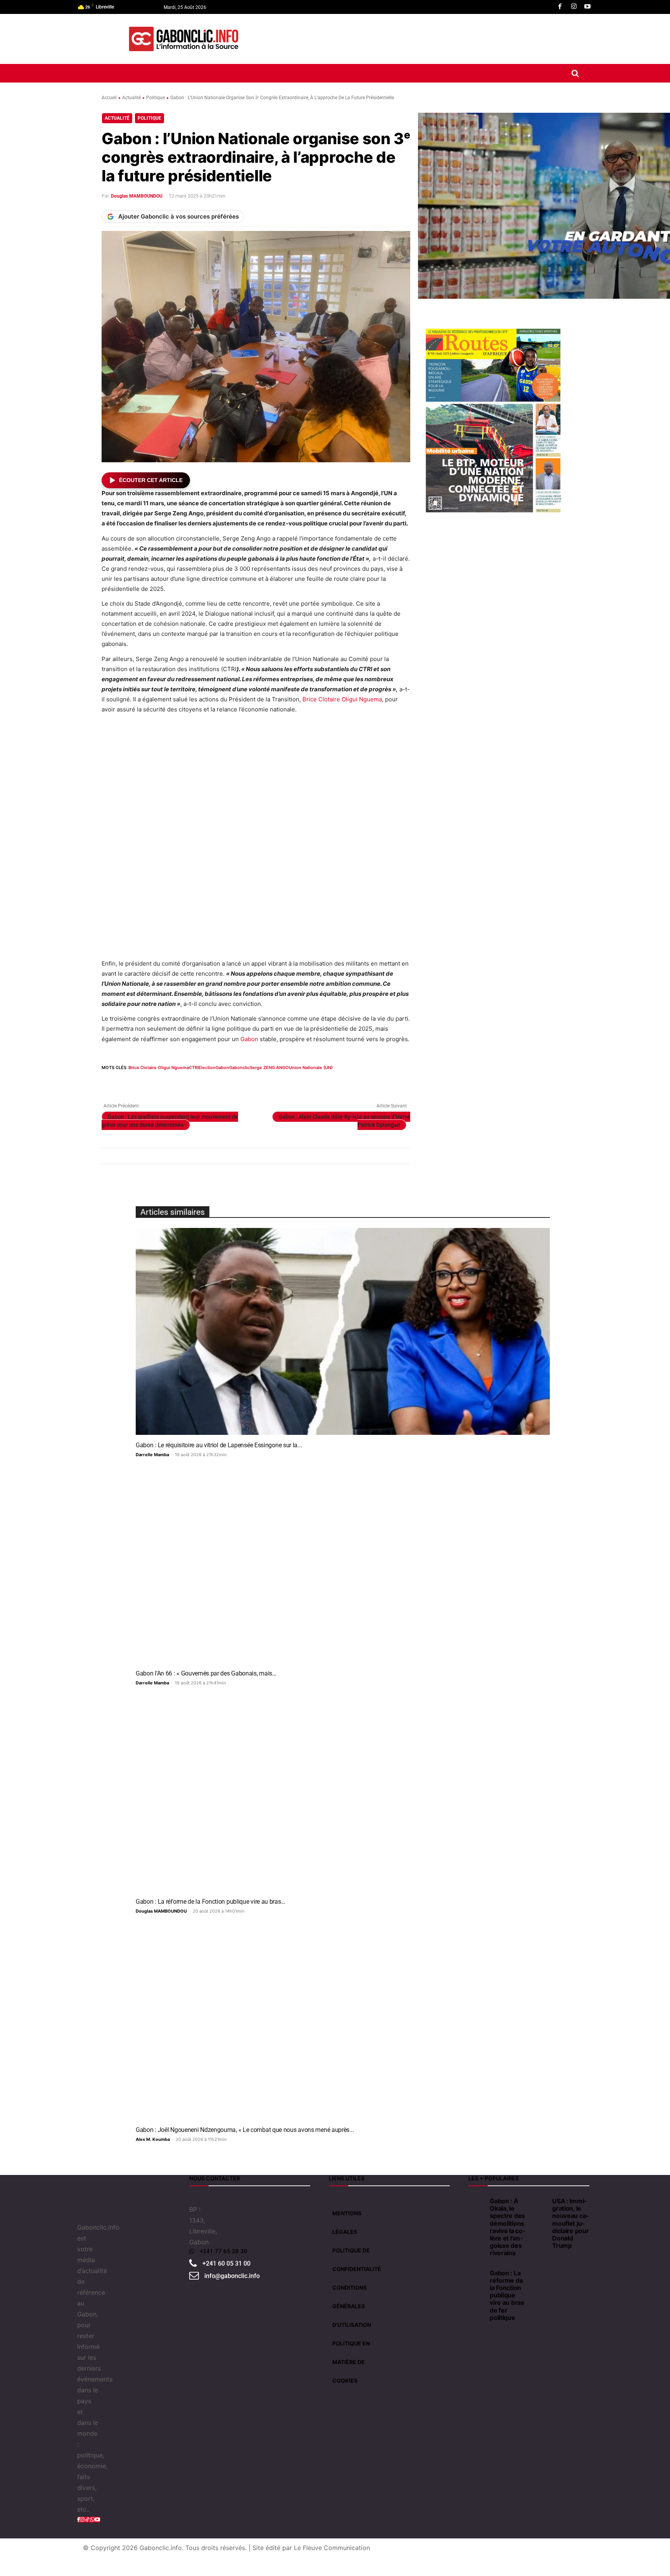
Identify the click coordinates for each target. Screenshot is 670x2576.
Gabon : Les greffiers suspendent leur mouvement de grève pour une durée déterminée (170, 1121)
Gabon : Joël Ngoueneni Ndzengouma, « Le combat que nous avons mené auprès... (245, 2130)
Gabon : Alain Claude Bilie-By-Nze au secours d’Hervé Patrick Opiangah (344, 1121)
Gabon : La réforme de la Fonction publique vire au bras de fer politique (507, 2295)
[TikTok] (87, 2519)
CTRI (194, 1068)
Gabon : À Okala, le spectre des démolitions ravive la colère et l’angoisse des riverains (507, 2227)
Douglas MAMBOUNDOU (137, 196)
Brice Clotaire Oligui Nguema (342, 699)
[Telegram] (216, 1082)
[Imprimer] (199, 1082)
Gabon (249, 1039)
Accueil (109, 98)
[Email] (181, 1082)
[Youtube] (587, 7)
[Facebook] (560, 7)
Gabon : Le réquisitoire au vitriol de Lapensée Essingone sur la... (219, 1445)
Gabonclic (239, 1068)
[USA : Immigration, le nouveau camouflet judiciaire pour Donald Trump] (540, 2200)
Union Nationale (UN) (311, 1068)
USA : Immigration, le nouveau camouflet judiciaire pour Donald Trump (570, 2223)
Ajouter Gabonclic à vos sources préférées (179, 216)
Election (207, 1068)
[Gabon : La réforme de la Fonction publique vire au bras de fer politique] (343, 1788)
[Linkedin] (163, 1082)
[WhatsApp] (145, 1082)
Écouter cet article (151, 480)
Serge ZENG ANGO (269, 1068)
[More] (252, 1082)
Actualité (131, 98)
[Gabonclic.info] (184, 39)
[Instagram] (574, 7)
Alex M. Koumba (153, 2139)
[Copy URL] (234, 1082)
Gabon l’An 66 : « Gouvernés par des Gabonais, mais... (206, 1673)
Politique (155, 98)
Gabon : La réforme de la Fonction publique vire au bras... (211, 1902)
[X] (127, 1082)
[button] (575, 73)
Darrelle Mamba (152, 1455)
